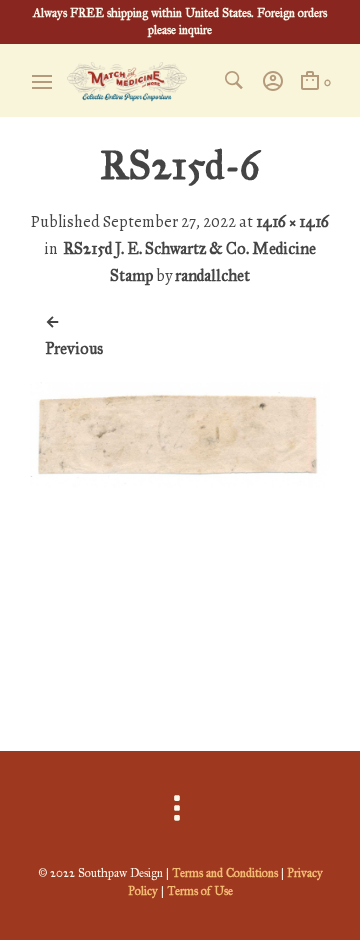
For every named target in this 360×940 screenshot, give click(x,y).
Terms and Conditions (225, 873)
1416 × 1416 (292, 221)
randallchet (212, 275)
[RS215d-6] (180, 676)
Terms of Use (200, 891)
